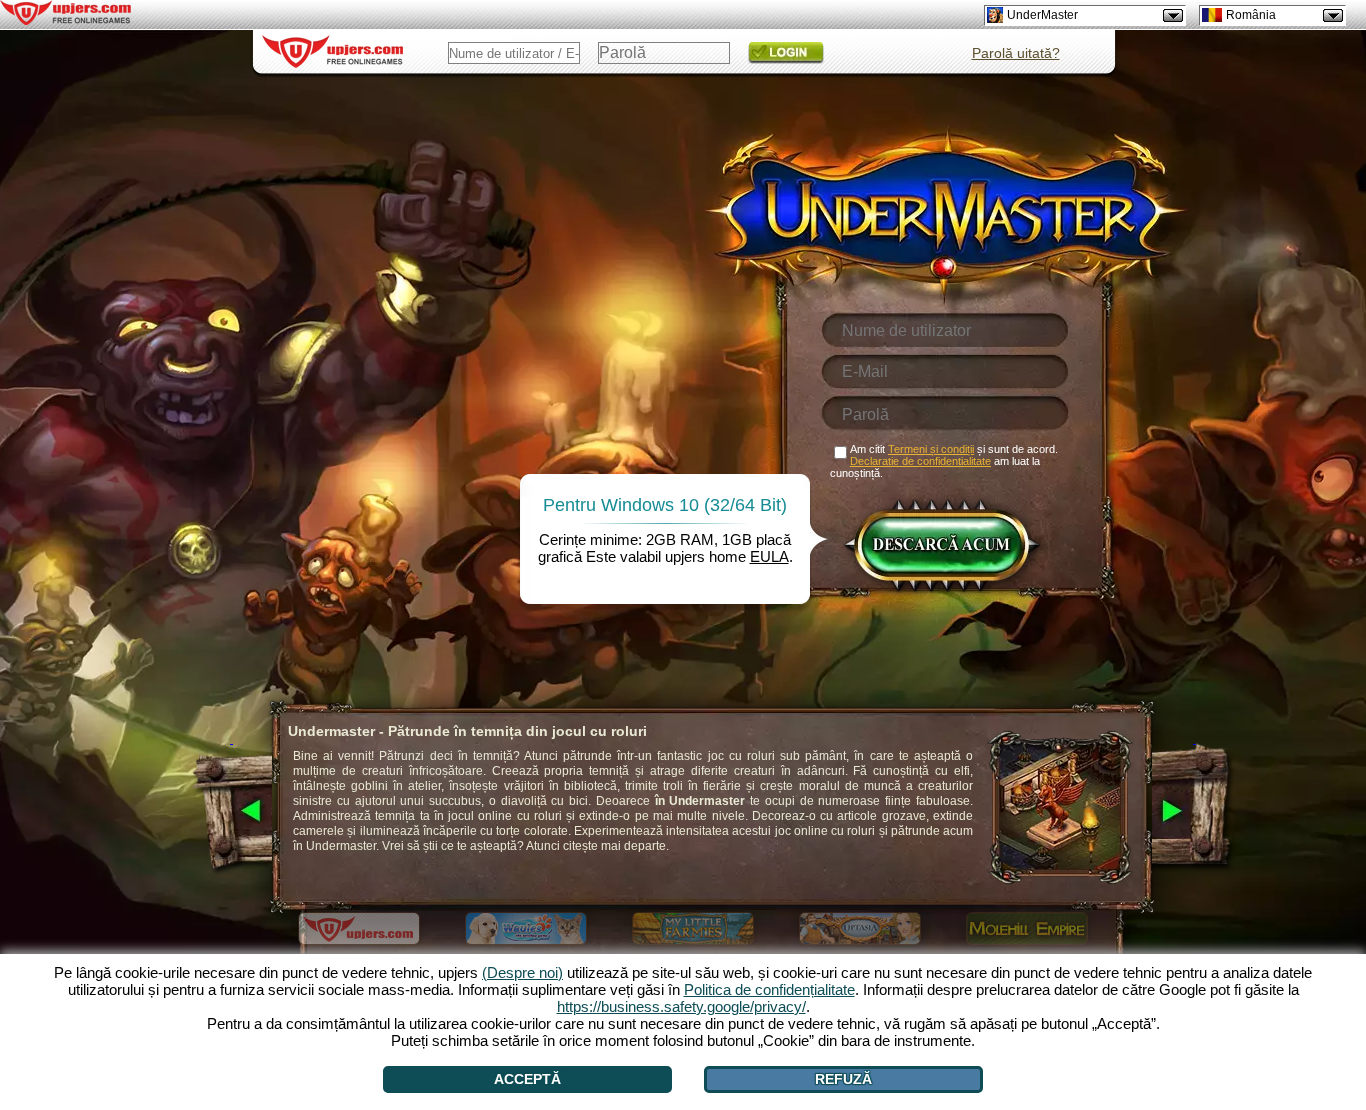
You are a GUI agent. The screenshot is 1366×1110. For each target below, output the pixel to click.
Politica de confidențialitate (769, 989)
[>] (1194, 812)
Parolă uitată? (1016, 53)
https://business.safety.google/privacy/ (681, 1006)
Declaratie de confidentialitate (920, 461)
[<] (231, 812)
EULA (769, 556)
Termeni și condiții (931, 449)
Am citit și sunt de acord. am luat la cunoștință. (944, 461)
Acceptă (527, 1079)
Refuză (843, 1079)
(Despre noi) (522, 972)
